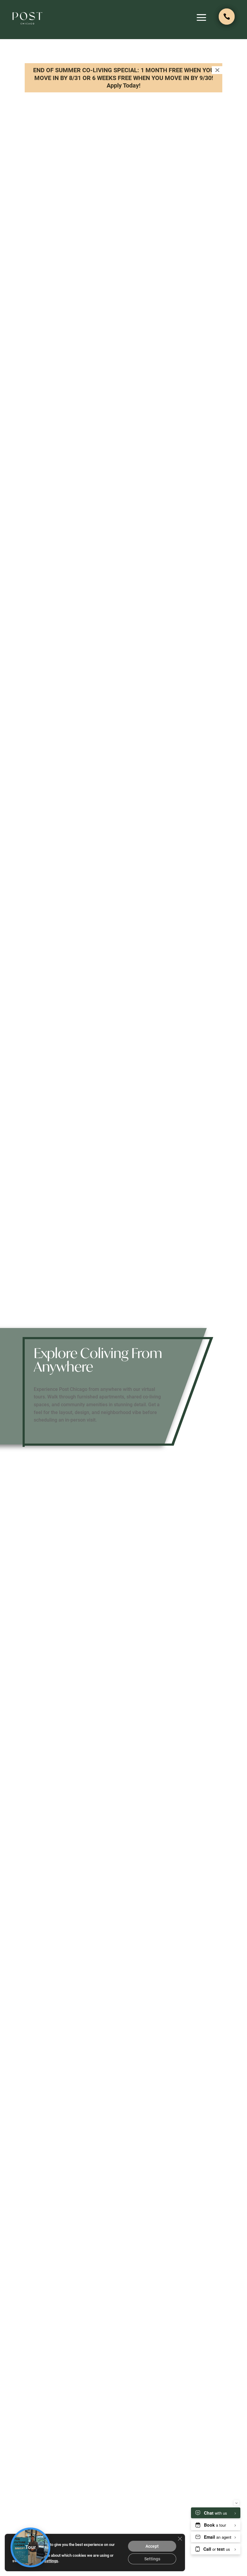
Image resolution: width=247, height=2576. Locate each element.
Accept (152, 2546)
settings (51, 2561)
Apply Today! (123, 85)
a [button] (202, 18)
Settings (152, 2559)
